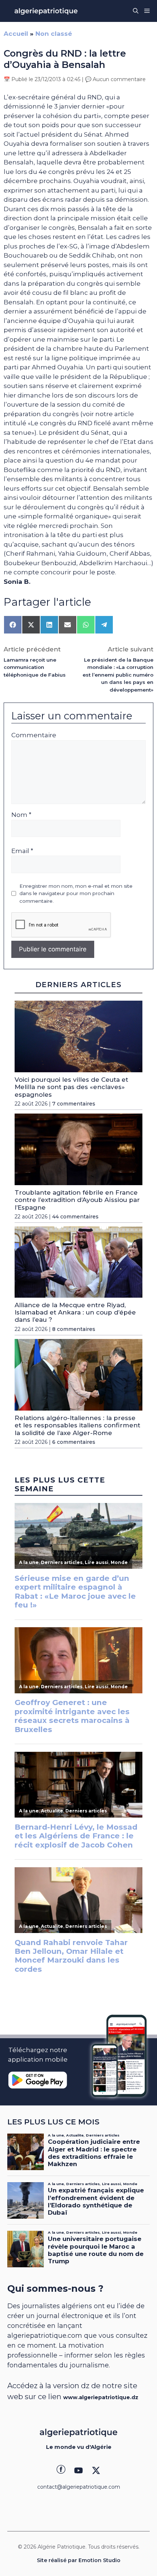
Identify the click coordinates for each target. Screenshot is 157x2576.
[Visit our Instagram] (78, 2470)
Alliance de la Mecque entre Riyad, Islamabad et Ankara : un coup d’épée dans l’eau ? (75, 1312)
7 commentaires (74, 1104)
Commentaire (34, 735)
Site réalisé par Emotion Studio (79, 2560)
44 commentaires (75, 1217)
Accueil (16, 34)
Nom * (21, 815)
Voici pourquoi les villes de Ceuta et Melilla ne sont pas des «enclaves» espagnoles (71, 1087)
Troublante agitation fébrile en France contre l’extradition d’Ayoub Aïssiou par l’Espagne (77, 1200)
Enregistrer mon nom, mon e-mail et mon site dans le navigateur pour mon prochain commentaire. (76, 893)
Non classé (54, 34)
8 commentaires (74, 1329)
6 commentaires (74, 1442)
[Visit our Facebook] (61, 2470)
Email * (22, 851)
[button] (136, 11)
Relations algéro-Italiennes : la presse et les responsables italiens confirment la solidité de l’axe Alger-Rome (77, 1425)
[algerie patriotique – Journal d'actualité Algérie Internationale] (46, 11)
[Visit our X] (96, 2470)
